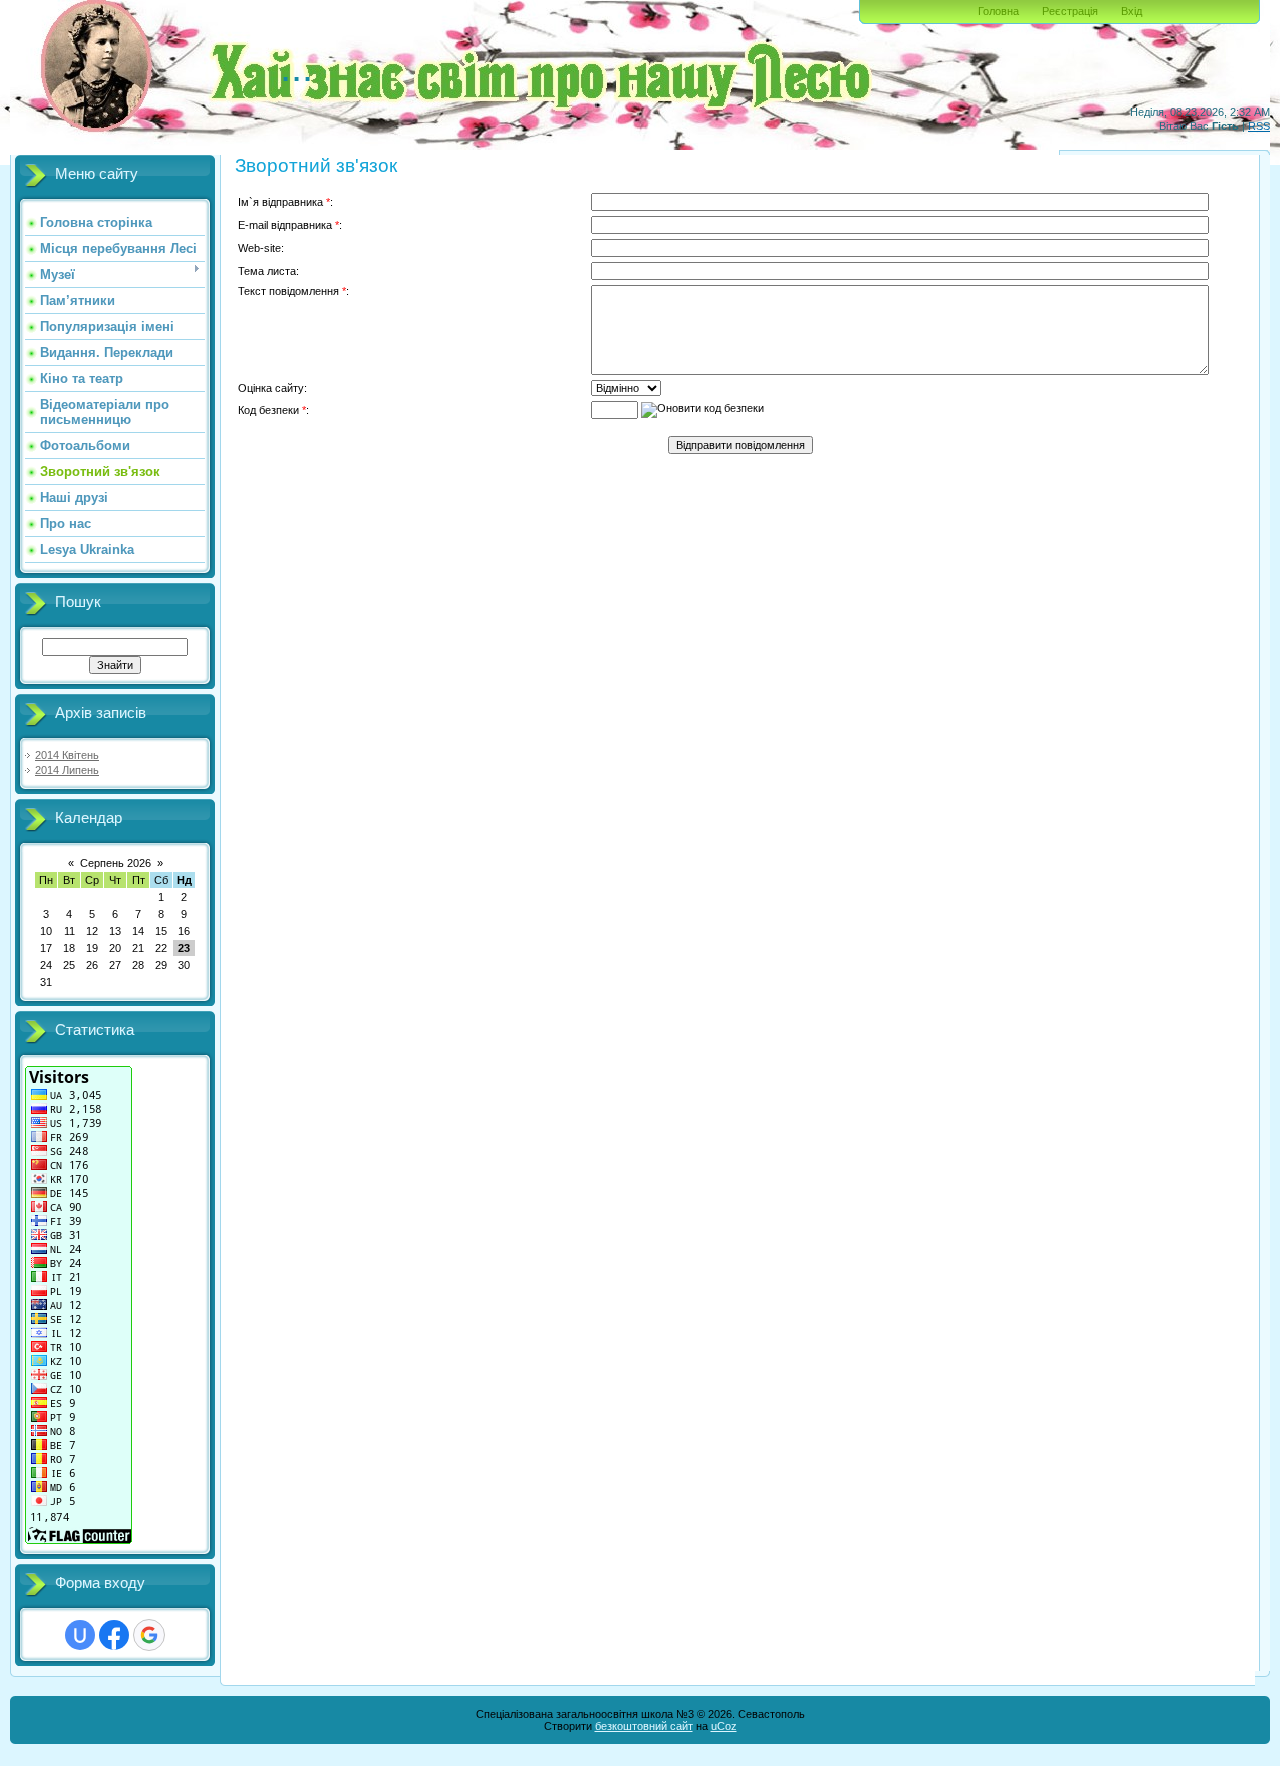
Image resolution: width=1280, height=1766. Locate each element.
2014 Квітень (67, 755)
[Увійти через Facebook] (114, 1635)
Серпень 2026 (115, 863)
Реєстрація (1070, 11)
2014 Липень (67, 770)
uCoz (724, 1726)
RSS (1259, 126)
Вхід (1131, 11)
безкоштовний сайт (644, 1726)
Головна (998, 11)
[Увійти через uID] (80, 1635)
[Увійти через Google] (149, 1635)
